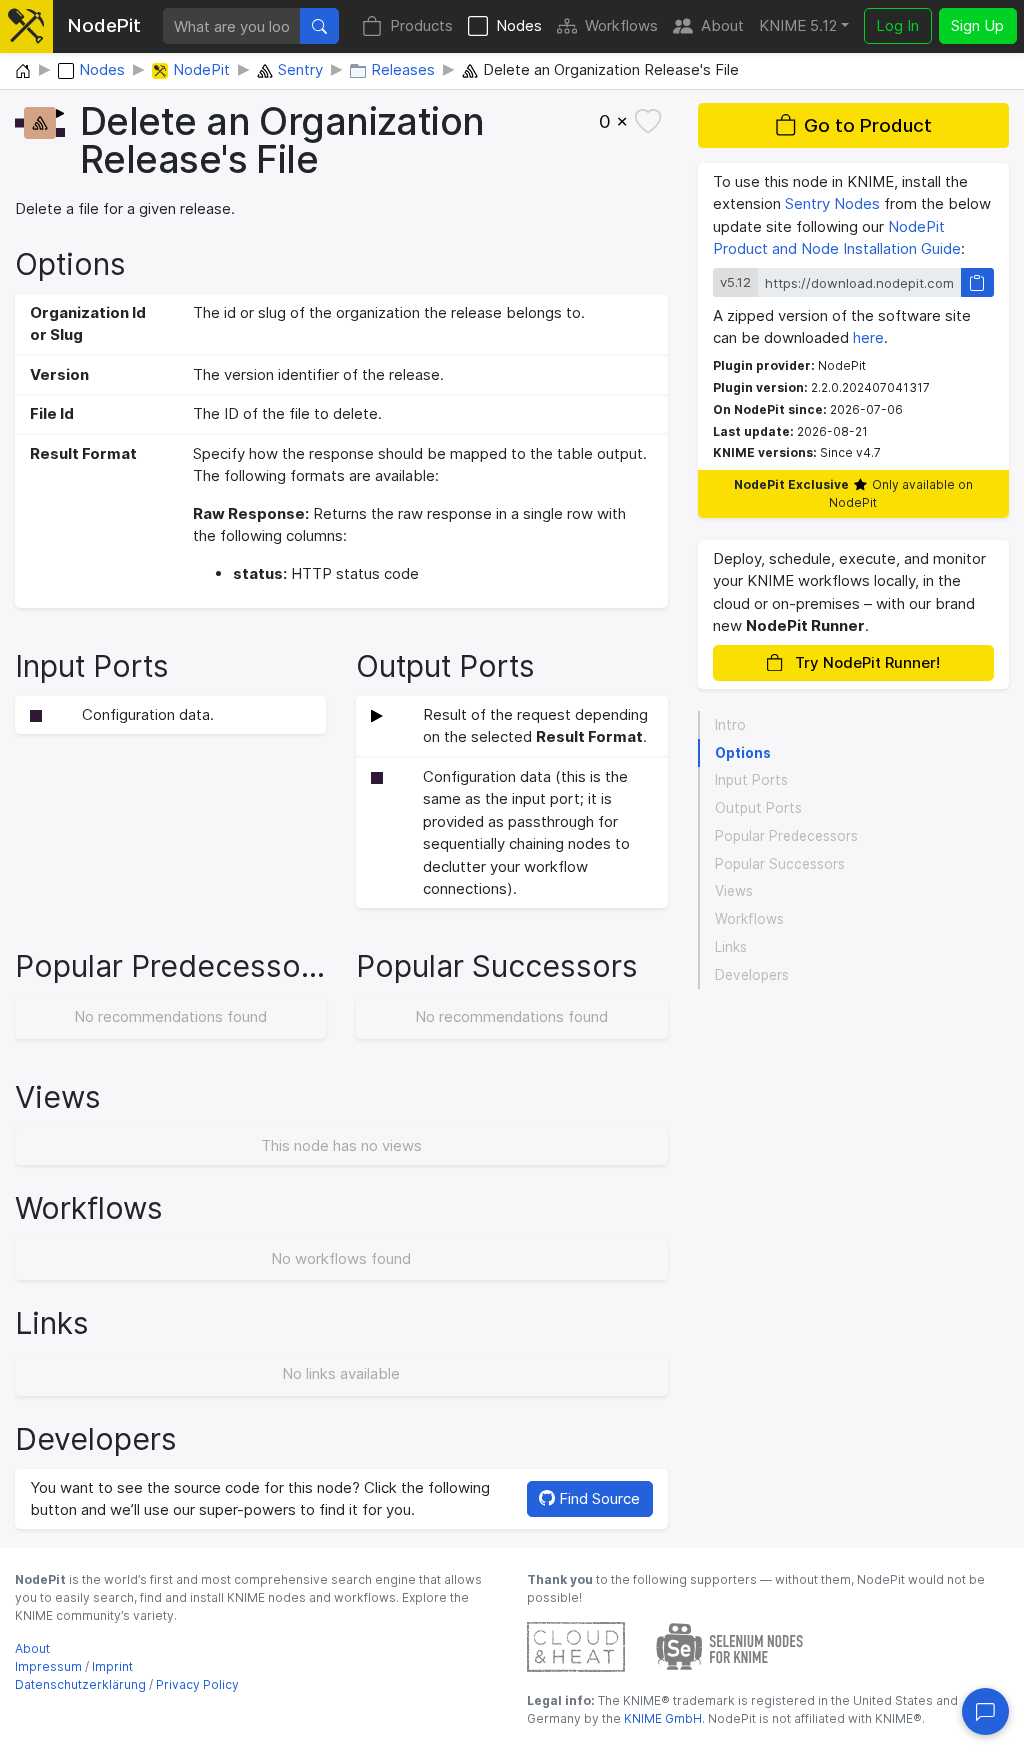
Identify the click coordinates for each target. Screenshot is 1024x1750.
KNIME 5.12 (798, 25)
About (722, 25)
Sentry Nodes (832, 203)
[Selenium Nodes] (730, 1645)
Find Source (597, 1498)
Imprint (112, 1666)
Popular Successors (780, 864)
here (868, 337)
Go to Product (868, 125)
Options (743, 753)
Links (731, 947)
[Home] (23, 72)
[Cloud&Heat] (576, 1645)
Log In (897, 25)
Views (734, 891)
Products (421, 25)
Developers (752, 975)
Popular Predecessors (786, 836)
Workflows (621, 25)
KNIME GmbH (661, 1718)
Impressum (48, 1666)
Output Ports (758, 808)
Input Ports (751, 780)
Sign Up (977, 25)
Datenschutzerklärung (80, 1684)
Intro (730, 725)
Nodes (519, 25)
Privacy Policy (197, 1684)
